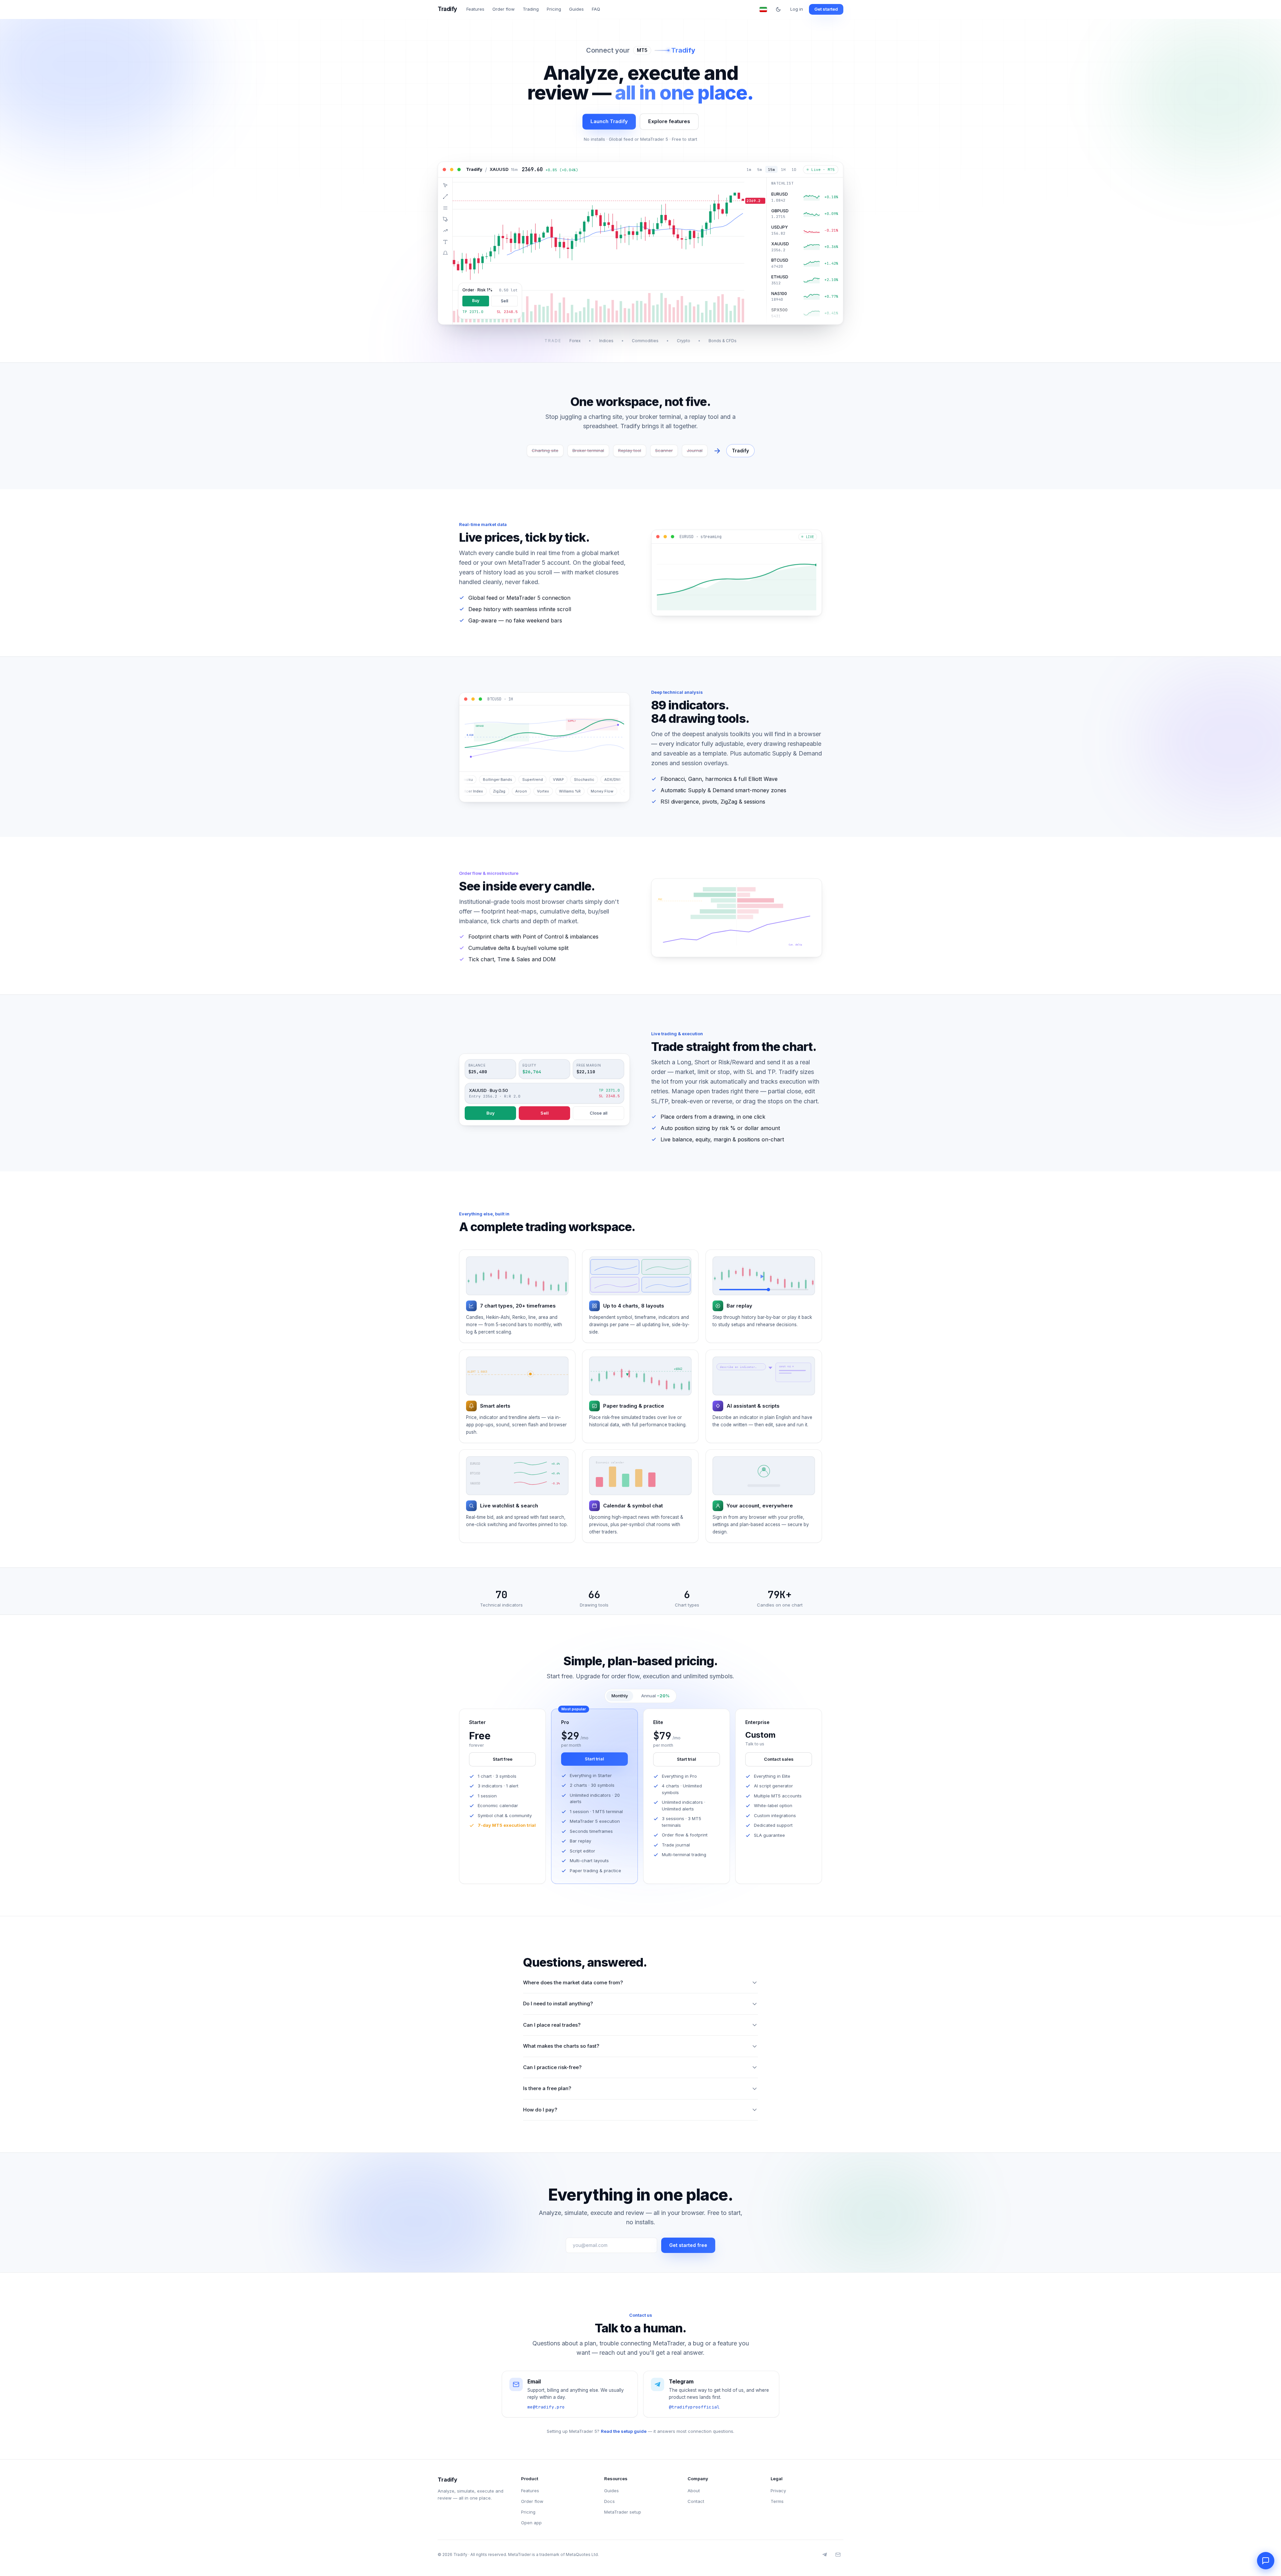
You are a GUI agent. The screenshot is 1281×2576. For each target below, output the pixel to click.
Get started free (688, 2245)
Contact (696, 2501)
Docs (609, 2501)
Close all (599, 1109)
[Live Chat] (1266, 2561)
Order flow (504, 9)
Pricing (554, 9)
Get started (826, 9)
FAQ (596, 9)
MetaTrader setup (623, 2512)
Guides (576, 9)
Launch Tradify (609, 121)
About (694, 2491)
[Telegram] (825, 2555)
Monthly (620, 1696)
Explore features (669, 121)
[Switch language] (763, 9)
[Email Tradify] (838, 2555)
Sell (545, 1109)
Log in (797, 9)
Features (475, 9)
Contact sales (779, 1759)
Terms (777, 2501)
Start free (503, 1759)
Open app (531, 2523)
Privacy (778, 2491)
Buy (491, 1109)
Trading (531, 9)
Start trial (594, 1759)
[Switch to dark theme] (778, 9)
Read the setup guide (624, 2431)
